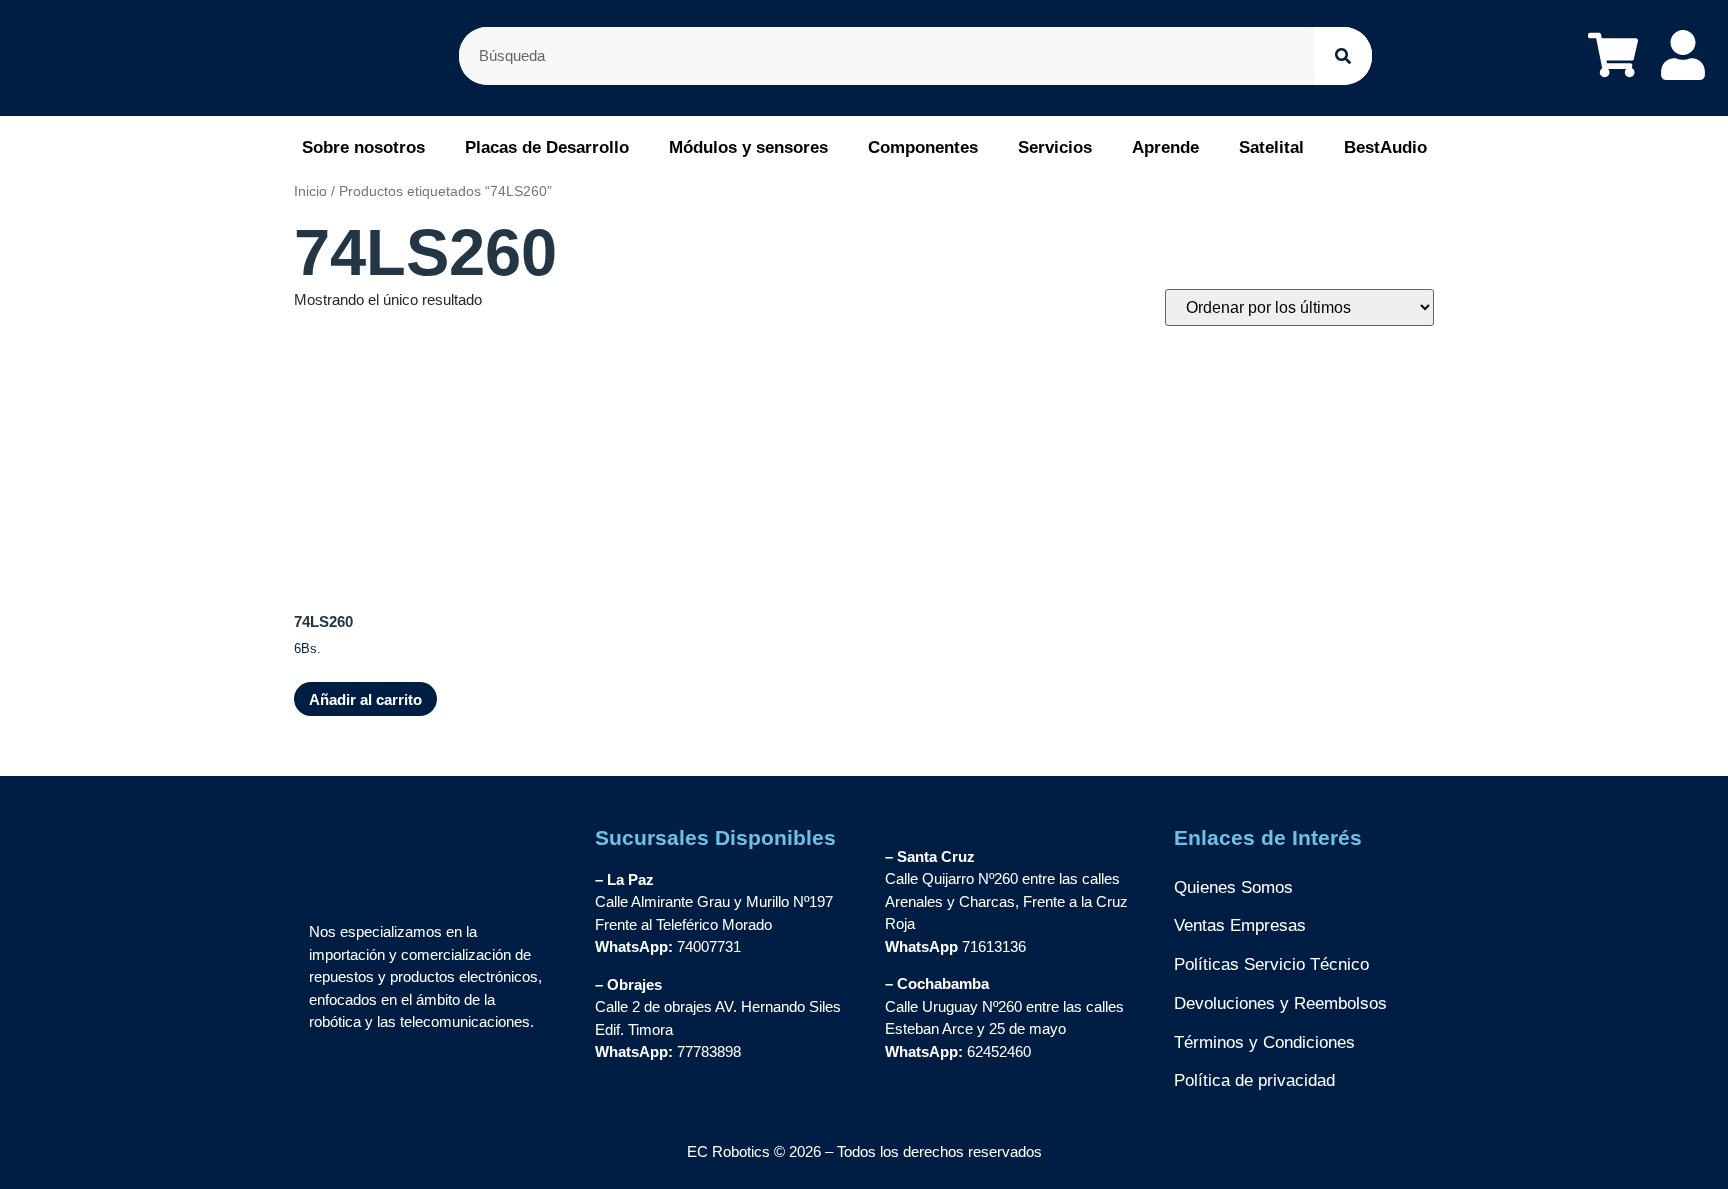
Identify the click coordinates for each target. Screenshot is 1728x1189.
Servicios (1055, 147)
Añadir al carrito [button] (365, 699)
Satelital (1271, 147)
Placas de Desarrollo (547, 147)
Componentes (923, 147)
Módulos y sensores (748, 147)
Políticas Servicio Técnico (1271, 964)
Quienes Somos (1233, 887)
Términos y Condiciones (1264, 1042)
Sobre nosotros (363, 147)
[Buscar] (1343, 56)
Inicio (310, 191)
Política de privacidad (1254, 1080)
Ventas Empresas (1240, 925)
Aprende (1165, 147)
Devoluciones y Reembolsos (1280, 1003)
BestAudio (1385, 147)
